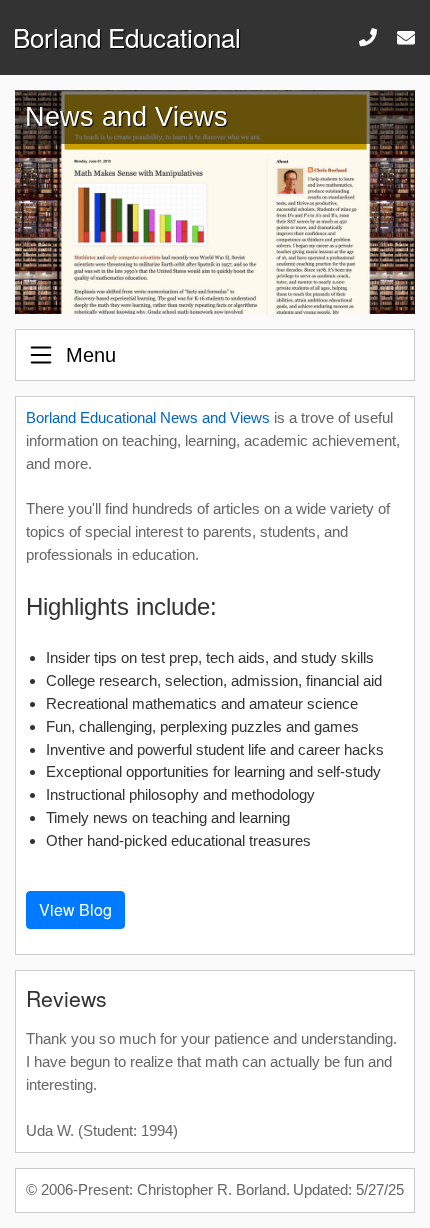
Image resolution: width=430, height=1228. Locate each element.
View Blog (75, 909)
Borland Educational (127, 37)
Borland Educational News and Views (148, 417)
